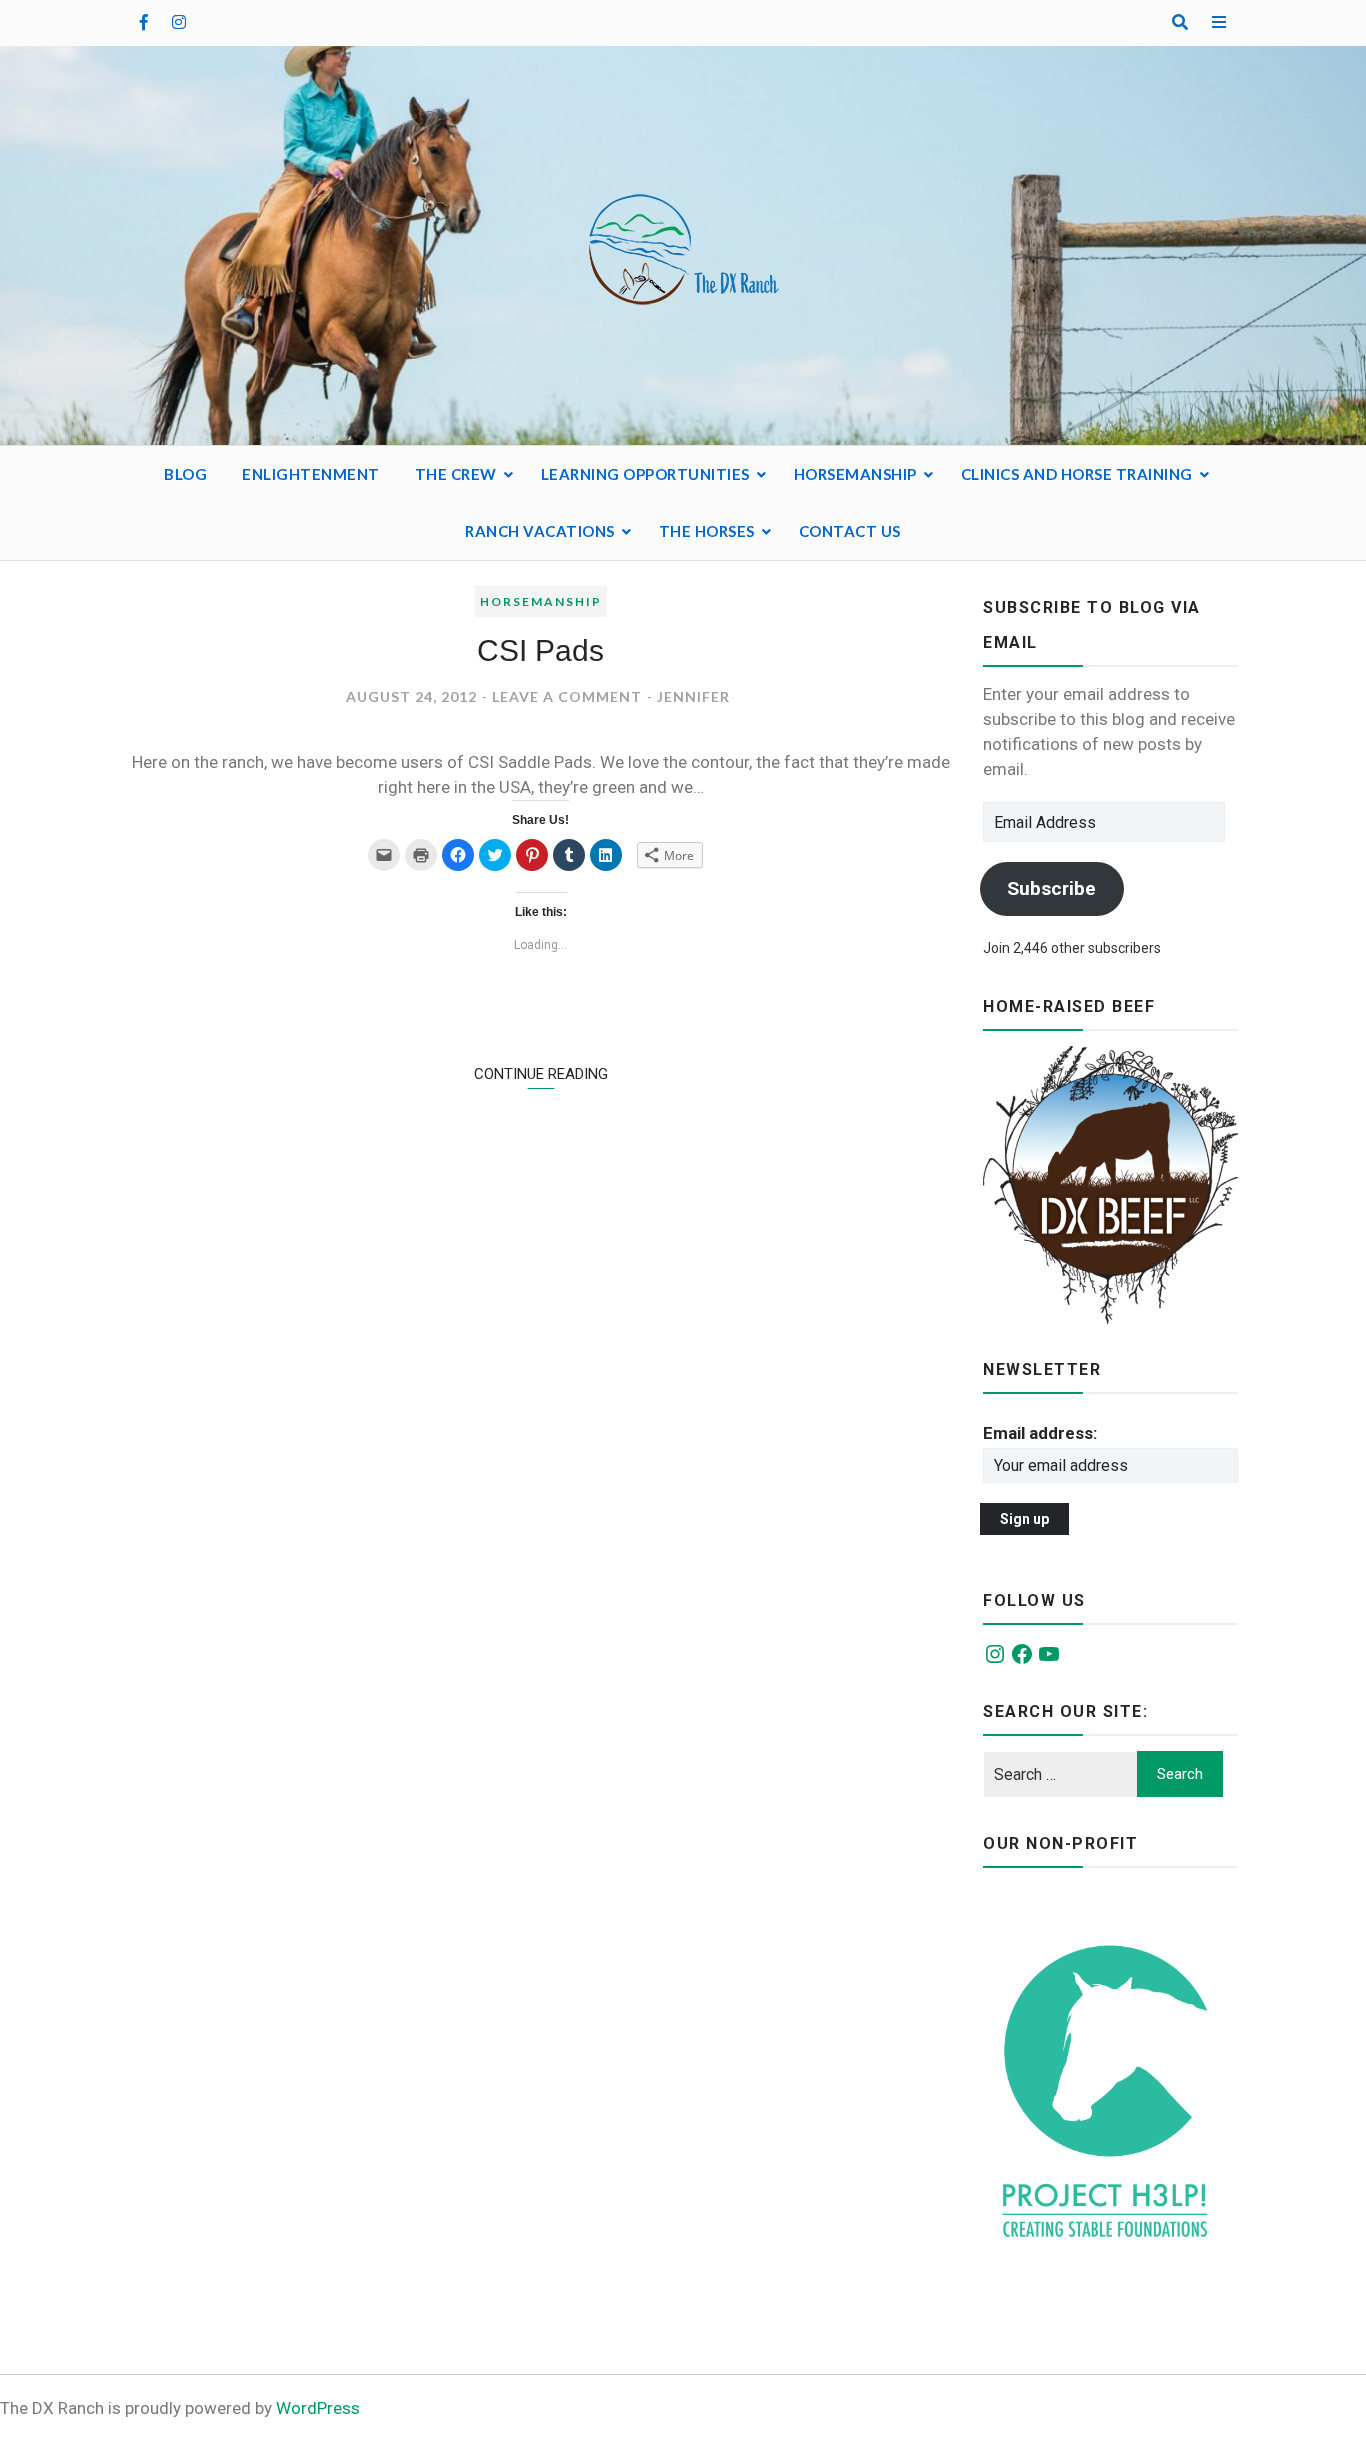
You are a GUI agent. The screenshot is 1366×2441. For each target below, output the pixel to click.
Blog (185, 474)
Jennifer (693, 696)
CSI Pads (540, 650)
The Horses (707, 531)
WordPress (318, 2408)
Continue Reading (541, 1074)
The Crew (456, 474)
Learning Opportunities (645, 474)
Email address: (1040, 1433)
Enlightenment (311, 474)
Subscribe (1051, 888)
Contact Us (850, 531)
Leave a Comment (567, 696)
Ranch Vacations (540, 531)
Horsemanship (855, 474)
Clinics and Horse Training (1077, 474)
